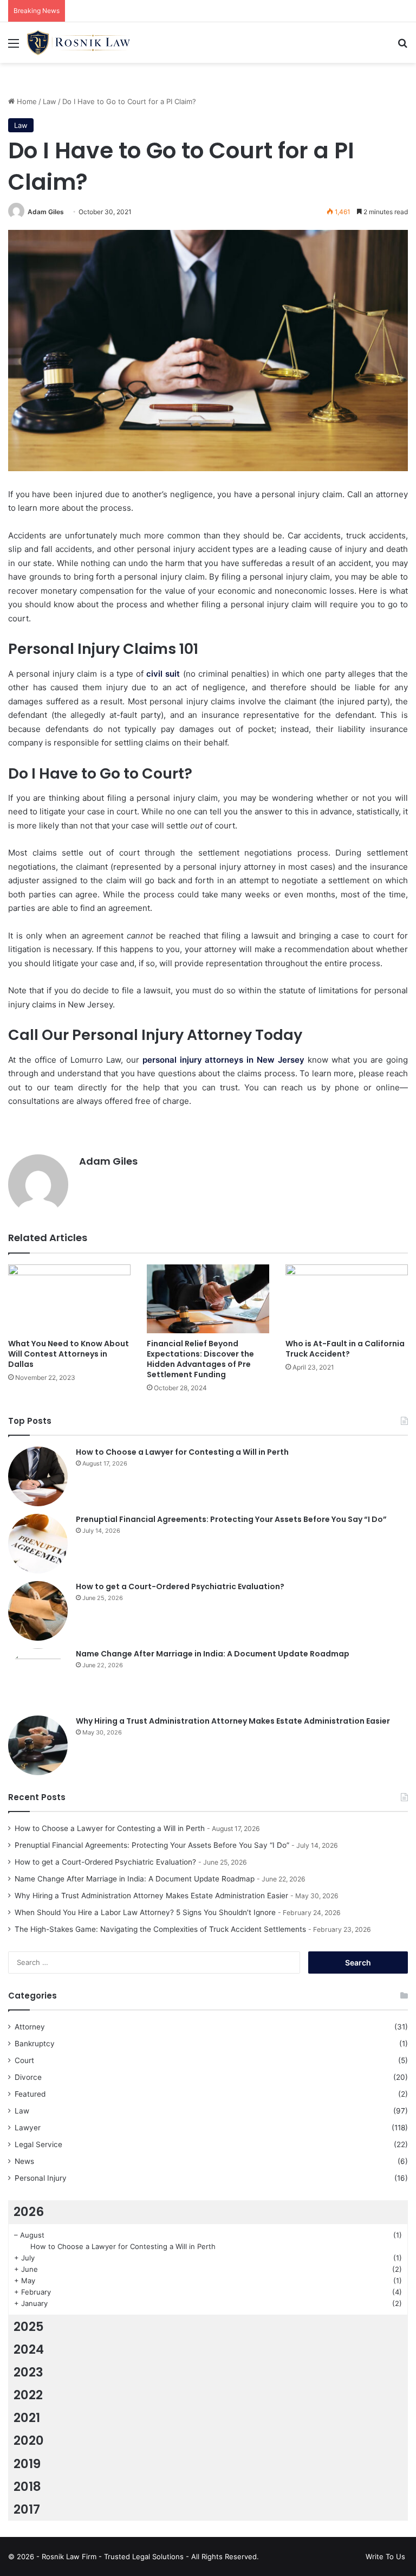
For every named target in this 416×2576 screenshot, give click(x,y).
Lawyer (28, 2128)
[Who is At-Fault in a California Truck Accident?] (347, 1299)
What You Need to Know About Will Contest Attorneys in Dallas (69, 1354)
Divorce (28, 2077)
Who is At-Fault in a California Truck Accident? (345, 1349)
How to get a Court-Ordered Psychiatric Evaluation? (180, 1586)
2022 (28, 2395)
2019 (27, 2464)
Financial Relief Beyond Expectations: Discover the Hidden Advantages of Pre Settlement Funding (200, 1359)
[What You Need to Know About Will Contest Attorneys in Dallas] (69, 1299)
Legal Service (38, 2144)
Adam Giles (46, 212)
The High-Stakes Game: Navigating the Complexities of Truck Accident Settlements (160, 1929)
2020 (29, 2440)
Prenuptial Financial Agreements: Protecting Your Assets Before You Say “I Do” (231, 1519)
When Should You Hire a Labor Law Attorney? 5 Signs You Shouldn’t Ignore (145, 1912)
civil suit (163, 674)
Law (50, 101)
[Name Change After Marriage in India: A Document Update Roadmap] (38, 1678)
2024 (29, 2349)
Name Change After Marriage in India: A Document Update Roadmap (213, 1654)
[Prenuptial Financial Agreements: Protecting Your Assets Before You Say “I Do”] (38, 1544)
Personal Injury (41, 2178)
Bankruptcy (35, 2044)
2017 (27, 2509)
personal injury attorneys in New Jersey (222, 1060)
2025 (29, 2327)
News (24, 2161)
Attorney (30, 2027)
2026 (29, 2212)
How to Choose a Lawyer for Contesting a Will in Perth (182, 1452)
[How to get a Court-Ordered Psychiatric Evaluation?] (38, 1611)
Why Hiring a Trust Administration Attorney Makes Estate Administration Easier (233, 1721)
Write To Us (385, 2556)
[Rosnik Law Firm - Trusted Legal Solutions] (79, 43)
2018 (27, 2487)
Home (26, 101)
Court (24, 2060)
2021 (27, 2418)
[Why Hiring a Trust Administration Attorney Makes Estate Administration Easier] (38, 1745)
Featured (30, 2094)
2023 (28, 2372)
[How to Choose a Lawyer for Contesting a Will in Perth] (38, 1476)
